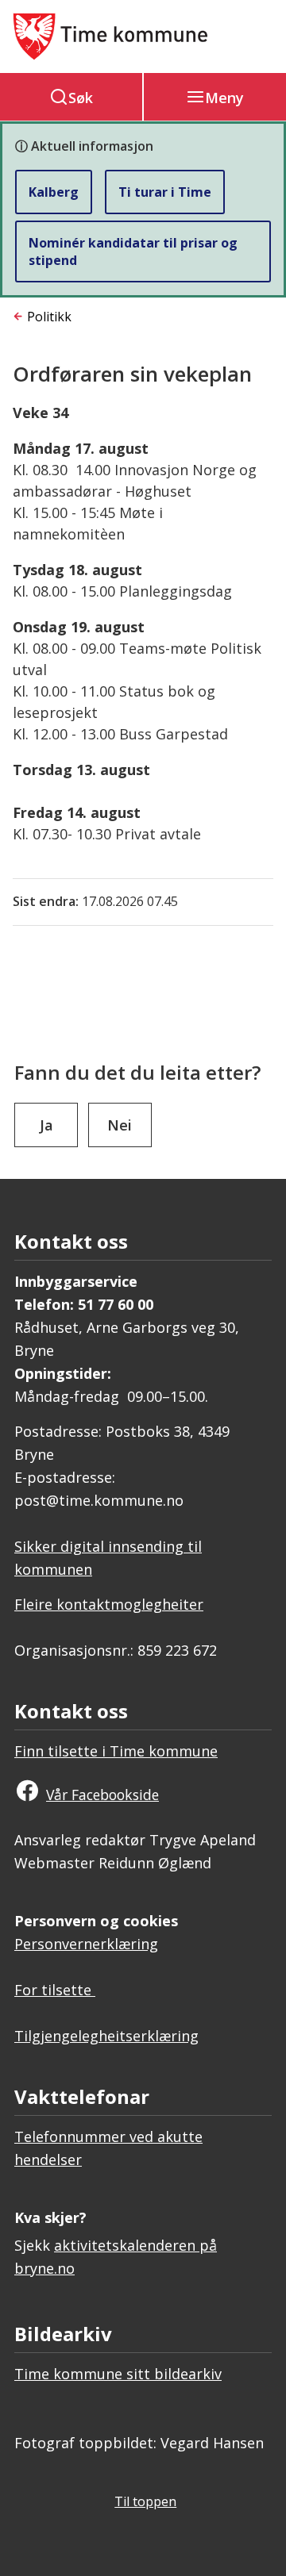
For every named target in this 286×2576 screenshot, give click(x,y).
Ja (46, 1125)
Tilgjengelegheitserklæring (106, 2036)
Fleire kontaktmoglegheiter (109, 1604)
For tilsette (55, 1990)
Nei (120, 1125)
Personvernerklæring (86, 1944)
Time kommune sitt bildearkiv (118, 2374)
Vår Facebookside (102, 1795)
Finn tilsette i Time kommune (116, 1751)
